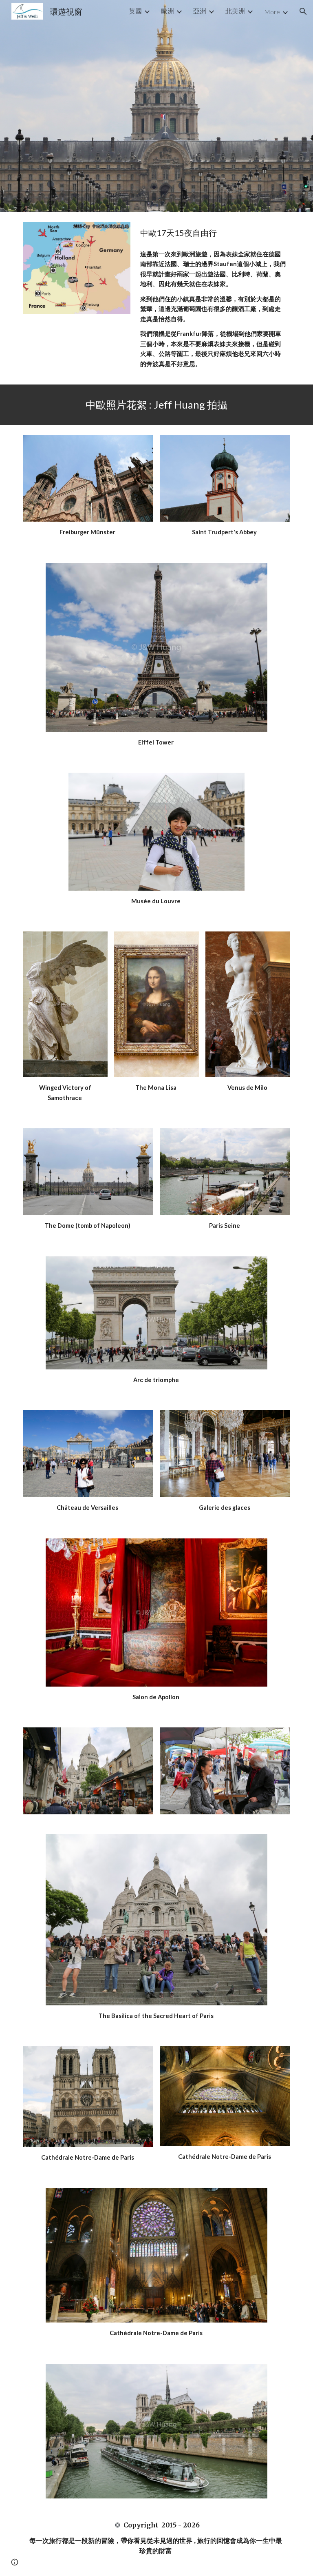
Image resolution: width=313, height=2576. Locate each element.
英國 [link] (135, 11)
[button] (303, 11)
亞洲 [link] (200, 11)
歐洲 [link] (168, 11)
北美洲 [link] (235, 11)
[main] (213, 233)
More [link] (272, 12)
